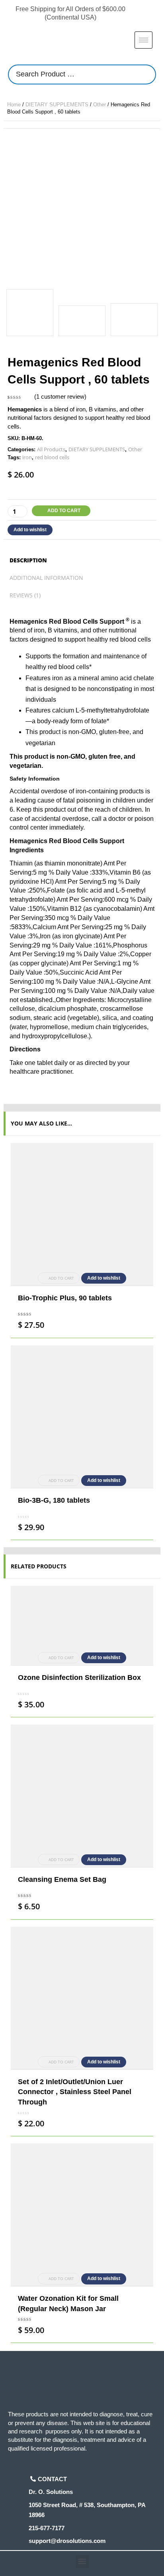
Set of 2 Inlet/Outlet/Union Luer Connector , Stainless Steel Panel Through (75, 2092)
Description (28, 560)
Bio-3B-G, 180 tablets (54, 1500)
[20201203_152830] (82, 321)
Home (14, 105)
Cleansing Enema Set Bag (62, 1879)
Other (100, 105)
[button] (82, 2561)
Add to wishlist (30, 530)
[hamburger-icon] (143, 40)
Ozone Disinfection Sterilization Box (79, 1678)
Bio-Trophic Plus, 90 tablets (65, 1298)
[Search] (148, 74)
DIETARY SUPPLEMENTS (57, 105)
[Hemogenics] (82, 207)
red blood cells (52, 457)
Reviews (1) (25, 595)
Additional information (46, 578)
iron (27, 457)
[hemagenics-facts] (134, 320)
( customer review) (60, 396)
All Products (51, 449)
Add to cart (64, 511)
